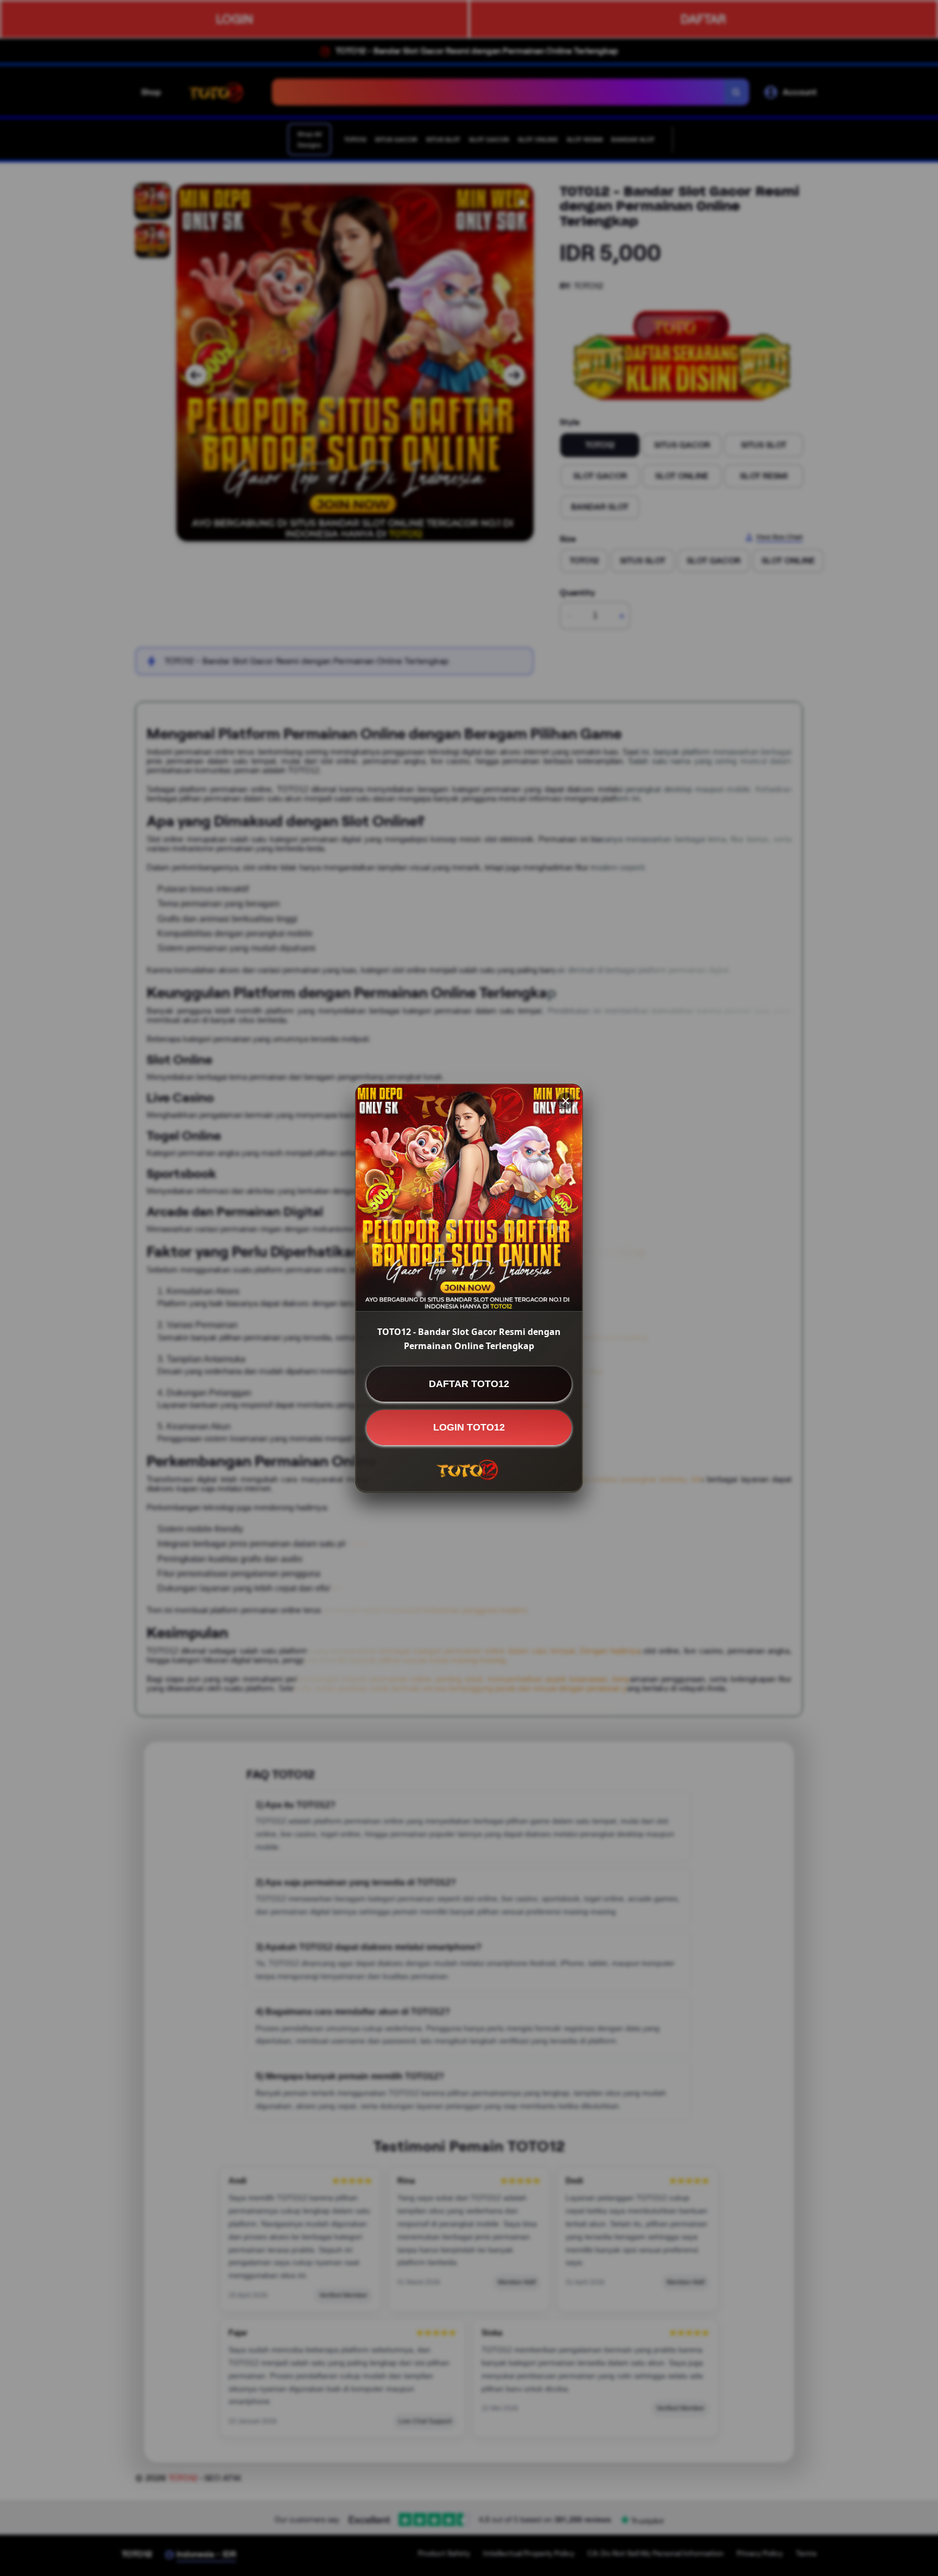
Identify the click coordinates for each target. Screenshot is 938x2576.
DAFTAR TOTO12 (469, 1384)
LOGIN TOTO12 (469, 1427)
